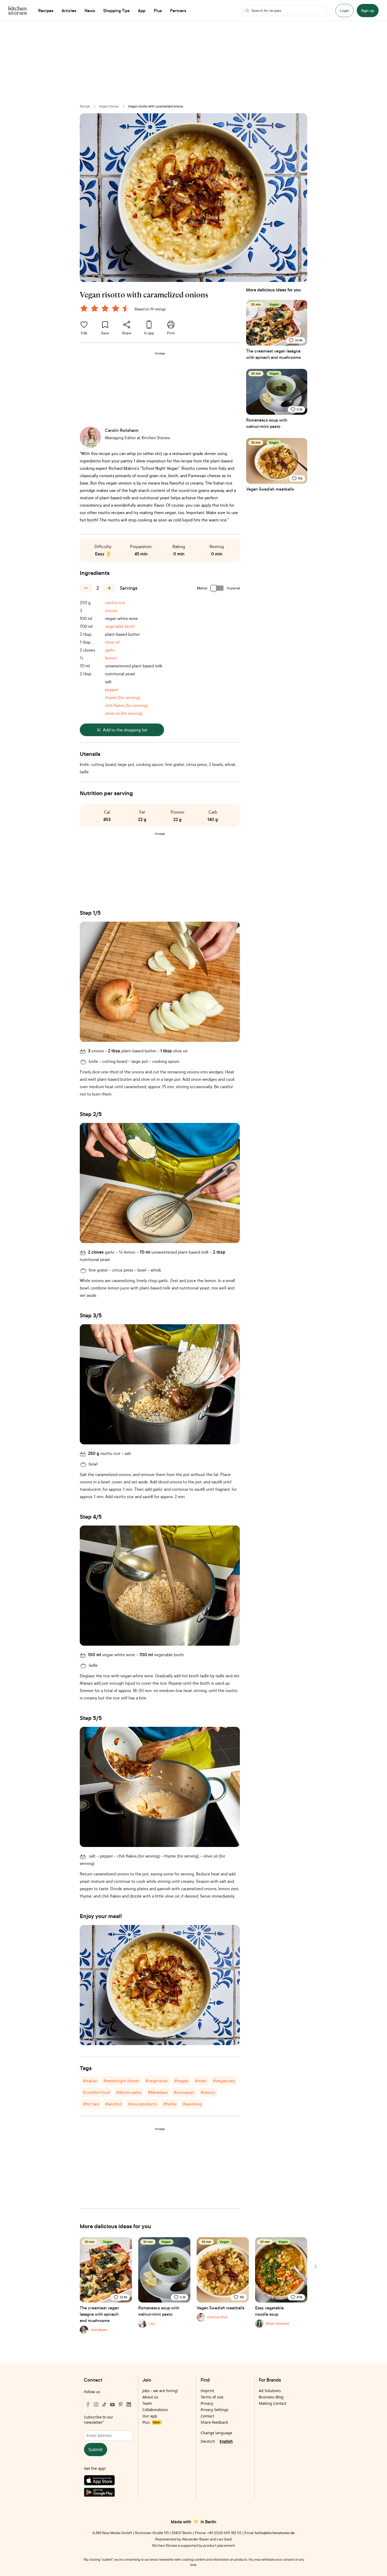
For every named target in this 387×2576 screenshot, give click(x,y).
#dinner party (129, 2092)
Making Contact (273, 2403)
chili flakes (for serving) (126, 705)
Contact (207, 2416)
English (226, 2441)
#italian (90, 2081)
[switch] (217, 588)
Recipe (85, 106)
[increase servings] (109, 588)
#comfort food (96, 2092)
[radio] (84, 308)
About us (150, 2397)
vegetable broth (120, 626)
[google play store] (108, 2493)
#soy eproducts (142, 2104)
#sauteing (192, 2104)
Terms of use (212, 2397)
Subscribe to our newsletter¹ (99, 2420)
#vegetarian (157, 2081)
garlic (110, 650)
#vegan (181, 2081)
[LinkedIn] (129, 2404)
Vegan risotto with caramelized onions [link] (156, 106)
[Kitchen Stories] (18, 11)
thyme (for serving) (123, 697)
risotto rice (115, 603)
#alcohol (113, 2104)
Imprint (207, 2391)
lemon (111, 658)
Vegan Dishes (109, 106)
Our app (150, 2416)
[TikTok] (104, 2404)
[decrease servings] (86, 588)
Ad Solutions (270, 2391)
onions (111, 610)
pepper (112, 690)
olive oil (112, 642)
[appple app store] (108, 2481)
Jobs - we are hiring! (160, 2391)
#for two (91, 2104)
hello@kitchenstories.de (275, 2533)
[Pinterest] (121, 2404)
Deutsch (208, 2441)
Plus (151, 2422)
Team (147, 2403)
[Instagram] (96, 2404)
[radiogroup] (106, 309)
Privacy (207, 2403)
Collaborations (155, 2410)
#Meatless (158, 2092)
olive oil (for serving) (124, 713)
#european (184, 2092)
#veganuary (224, 2081)
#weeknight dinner (121, 2081)
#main (201, 2081)
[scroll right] (315, 2267)
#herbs (170, 2104)
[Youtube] (112, 2404)
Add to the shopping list (125, 730)
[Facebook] (88, 2404)
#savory (208, 2092)
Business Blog (271, 2397)
